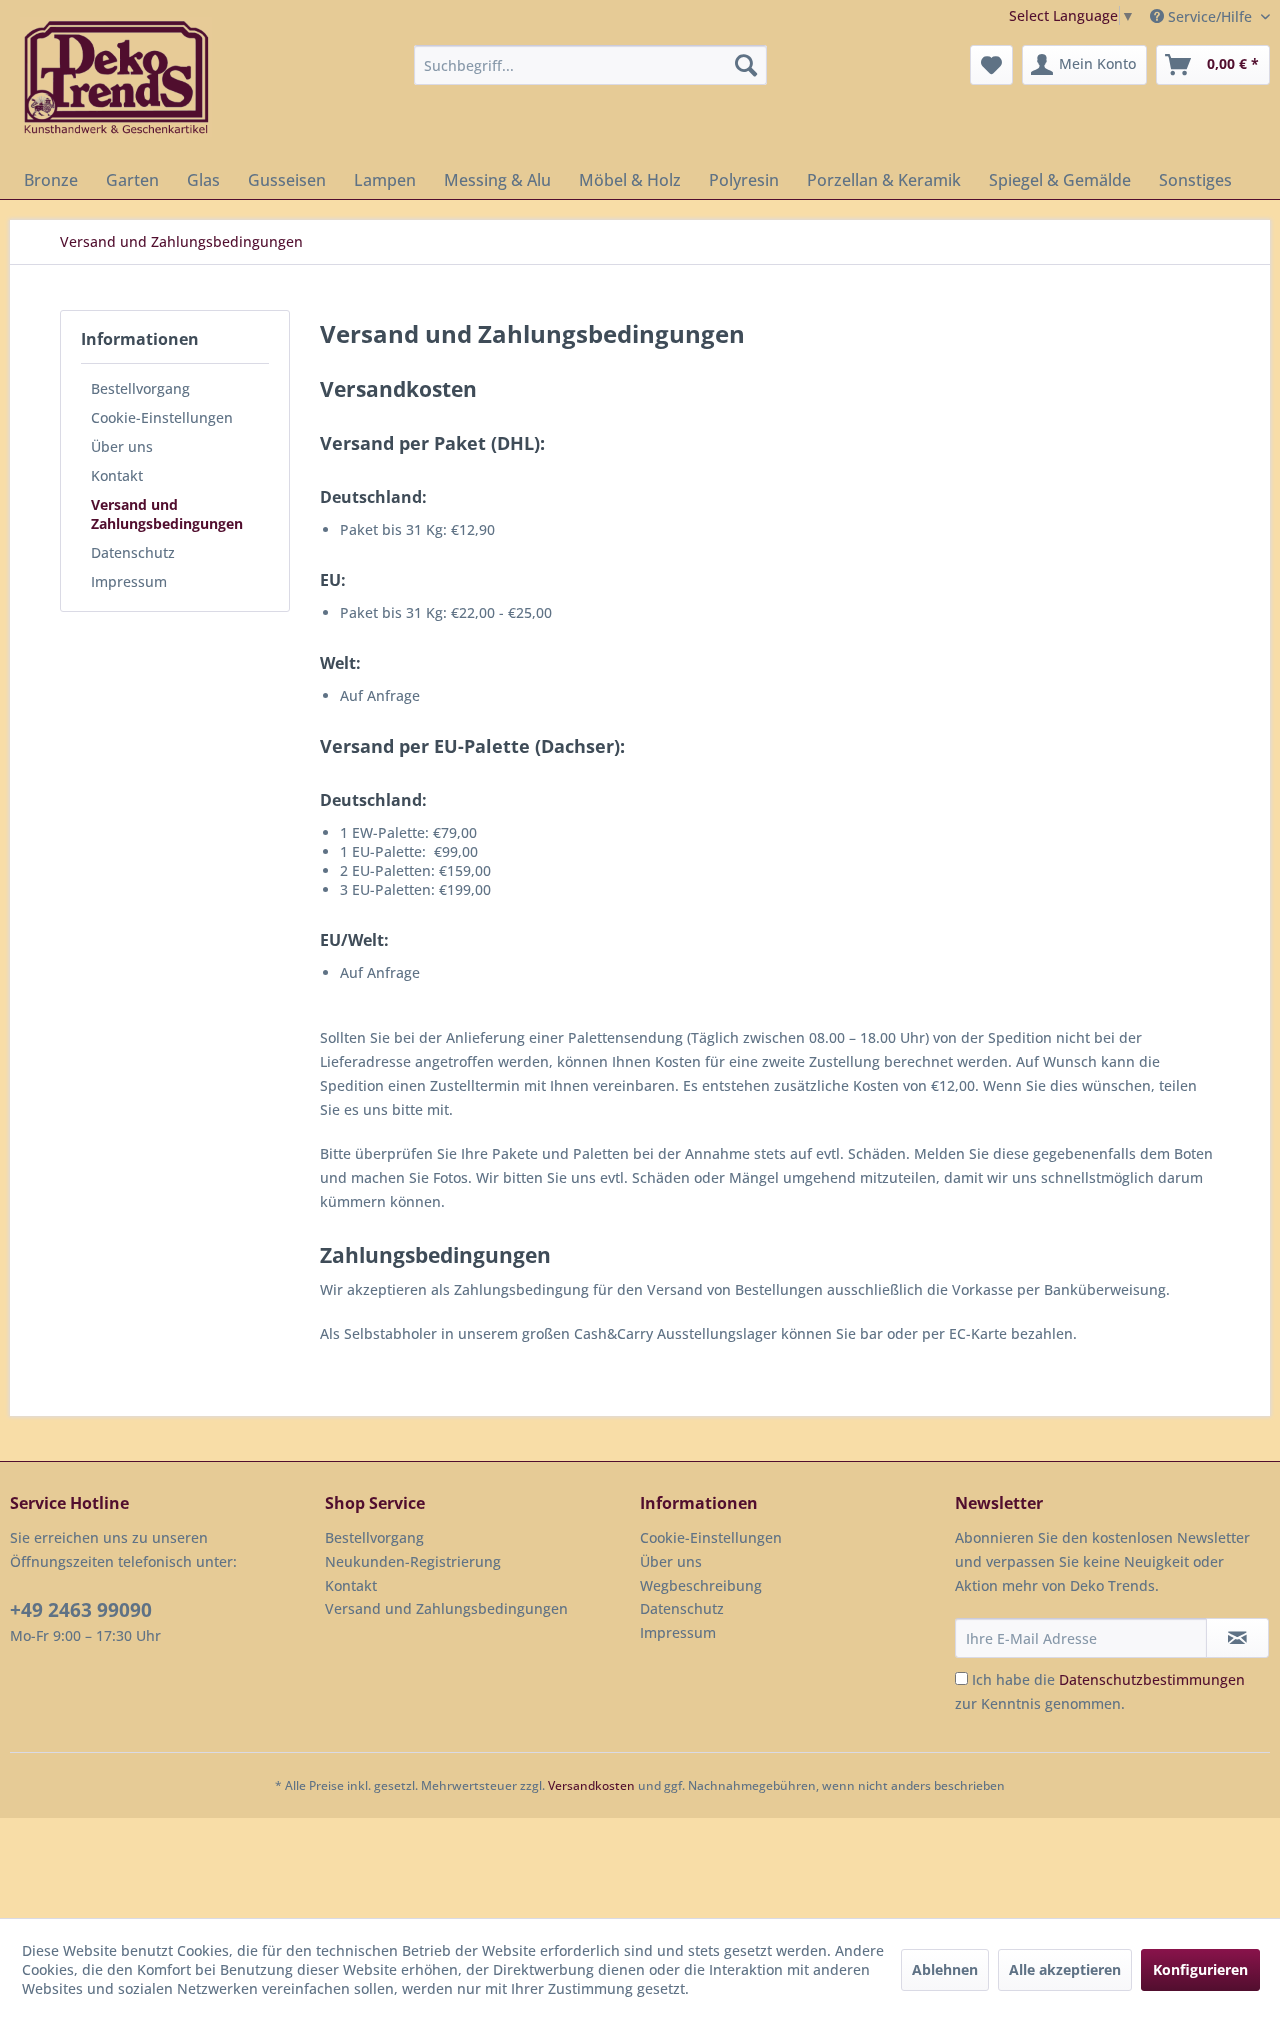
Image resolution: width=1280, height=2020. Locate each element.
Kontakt (117, 475)
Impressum (129, 581)
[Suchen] (746, 65)
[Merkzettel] (991, 65)
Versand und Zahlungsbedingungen (167, 514)
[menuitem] (590, 65)
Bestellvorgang (140, 388)
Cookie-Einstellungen (162, 417)
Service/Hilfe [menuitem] (1210, 16)
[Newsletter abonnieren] (1237, 1638)
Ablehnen (945, 1969)
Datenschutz (133, 552)
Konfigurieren (1200, 1969)
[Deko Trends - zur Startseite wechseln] (116, 77)
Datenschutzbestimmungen (1152, 1679)
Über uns (122, 446)
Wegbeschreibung (701, 1585)
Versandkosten (591, 1785)
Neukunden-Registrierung (413, 1561)
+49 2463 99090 (81, 1610)
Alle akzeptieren (1065, 1969)
